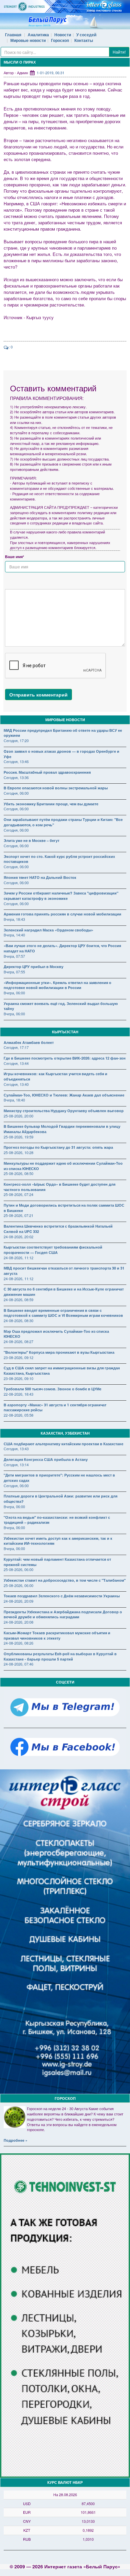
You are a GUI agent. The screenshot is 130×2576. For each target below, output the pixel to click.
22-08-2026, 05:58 (18, 1415)
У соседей (86, 35)
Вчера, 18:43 (14, 919)
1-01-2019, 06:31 (50, 73)
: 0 (11, 347)
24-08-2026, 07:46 (18, 1664)
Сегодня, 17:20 (16, 740)
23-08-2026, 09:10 (18, 1378)
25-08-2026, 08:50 (18, 1173)
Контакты (84, 40)
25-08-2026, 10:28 (18, 1152)
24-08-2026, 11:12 (18, 1258)
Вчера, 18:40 (14, 1100)
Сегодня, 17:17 (16, 1047)
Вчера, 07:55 (14, 972)
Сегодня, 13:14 (16, 1465)
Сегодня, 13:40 (16, 1084)
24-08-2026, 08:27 (18, 1341)
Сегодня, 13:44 (16, 1063)
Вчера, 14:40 (14, 935)
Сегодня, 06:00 (16, 793)
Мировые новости (28, 40)
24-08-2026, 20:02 (18, 1237)
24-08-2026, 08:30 (18, 1320)
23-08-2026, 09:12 (18, 1357)
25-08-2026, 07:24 (18, 1194)
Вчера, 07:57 (14, 956)
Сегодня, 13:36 (16, 777)
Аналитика (38, 35)
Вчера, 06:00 (14, 993)
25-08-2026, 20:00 (18, 1116)
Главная (13, 35)
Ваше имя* (14, 557)
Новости (63, 35)
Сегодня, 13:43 (16, 1449)
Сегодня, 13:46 (16, 761)
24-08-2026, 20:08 (18, 1622)
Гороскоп (60, 40)
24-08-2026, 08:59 (18, 1299)
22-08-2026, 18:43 (18, 1394)
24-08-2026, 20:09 (18, 1601)
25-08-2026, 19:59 (18, 1137)
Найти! (119, 52)
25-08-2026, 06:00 (18, 1569)
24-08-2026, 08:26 (18, 1643)
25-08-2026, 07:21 (18, 1215)
